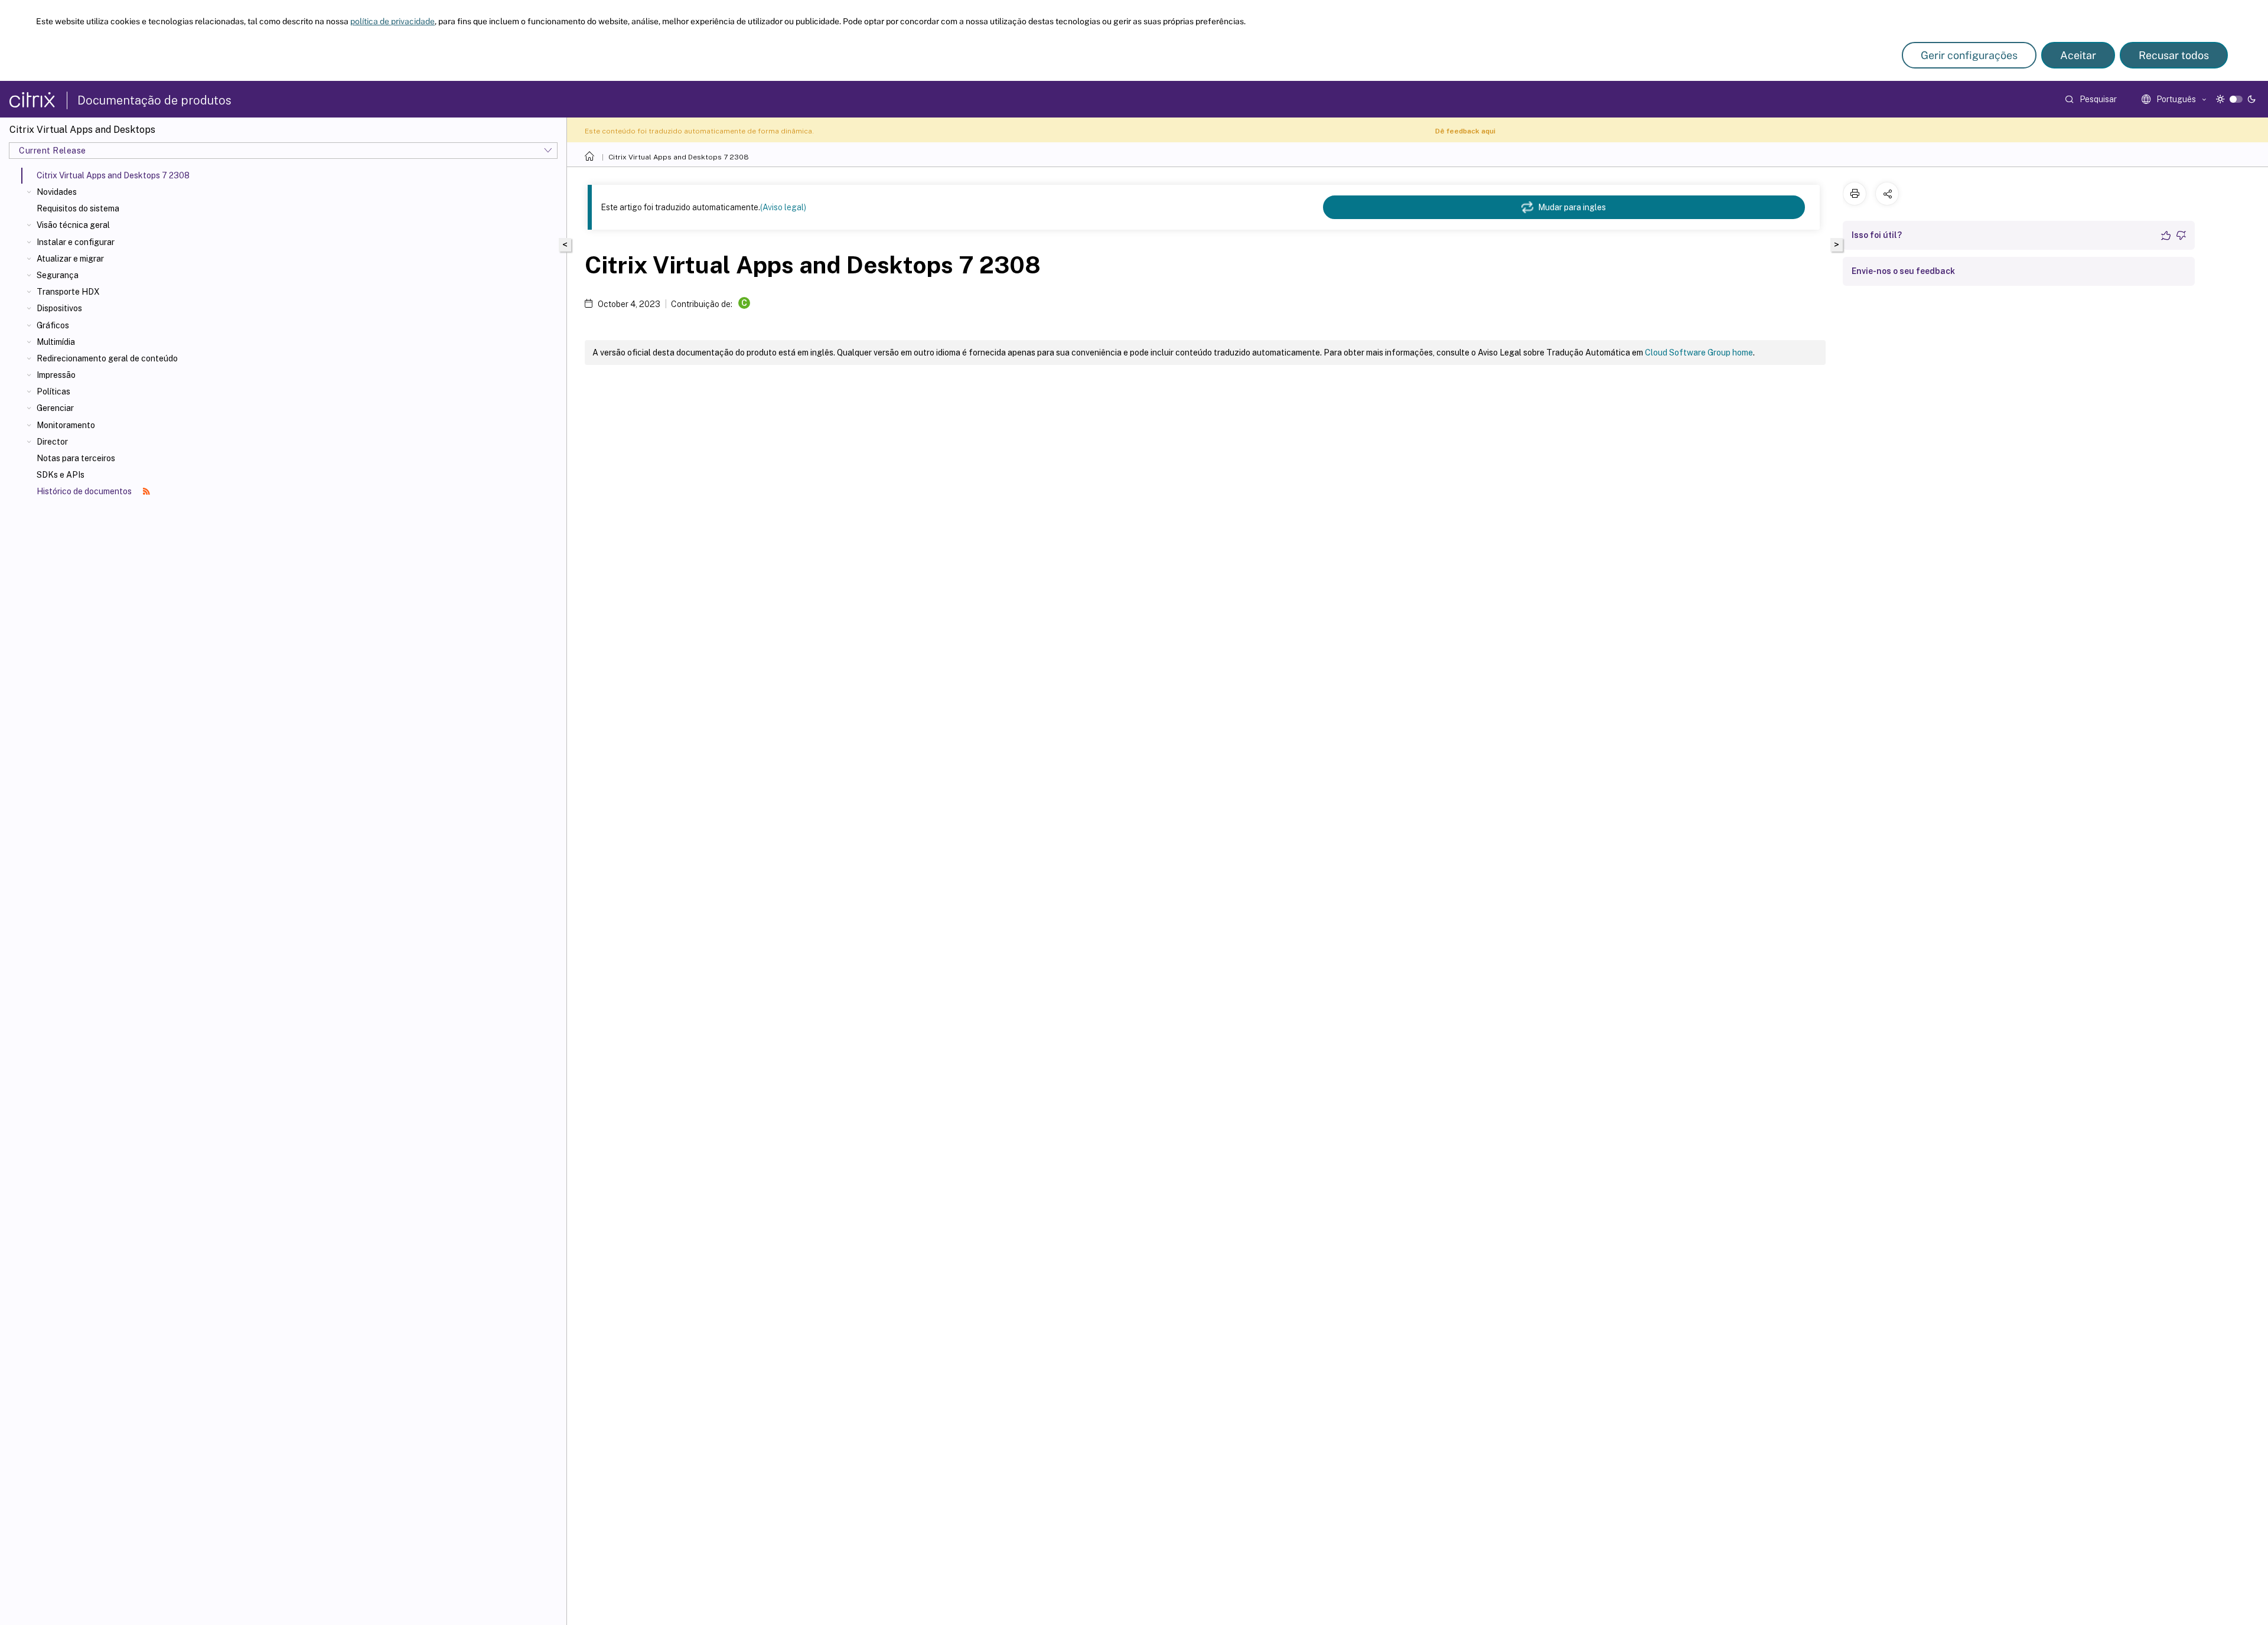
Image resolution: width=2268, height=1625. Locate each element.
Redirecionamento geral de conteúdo (107, 358)
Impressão (56, 375)
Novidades (57, 192)
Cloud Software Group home (1699, 353)
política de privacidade (392, 21)
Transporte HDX (68, 292)
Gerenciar (55, 408)
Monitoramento (66, 425)
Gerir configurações (1969, 55)
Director (52, 442)
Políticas (53, 391)
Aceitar (2078, 55)
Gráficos (53, 325)
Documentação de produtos (154, 100)
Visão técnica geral (73, 225)
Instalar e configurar (76, 242)
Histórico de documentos (85, 491)
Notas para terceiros (76, 458)
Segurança (58, 275)
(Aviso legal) (783, 207)
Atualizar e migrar (70, 259)
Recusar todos (2174, 55)
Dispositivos (59, 308)
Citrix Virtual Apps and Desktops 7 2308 (679, 157)
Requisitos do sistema (78, 208)
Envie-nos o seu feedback (1903, 271)
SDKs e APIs (61, 475)
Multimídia (56, 342)
